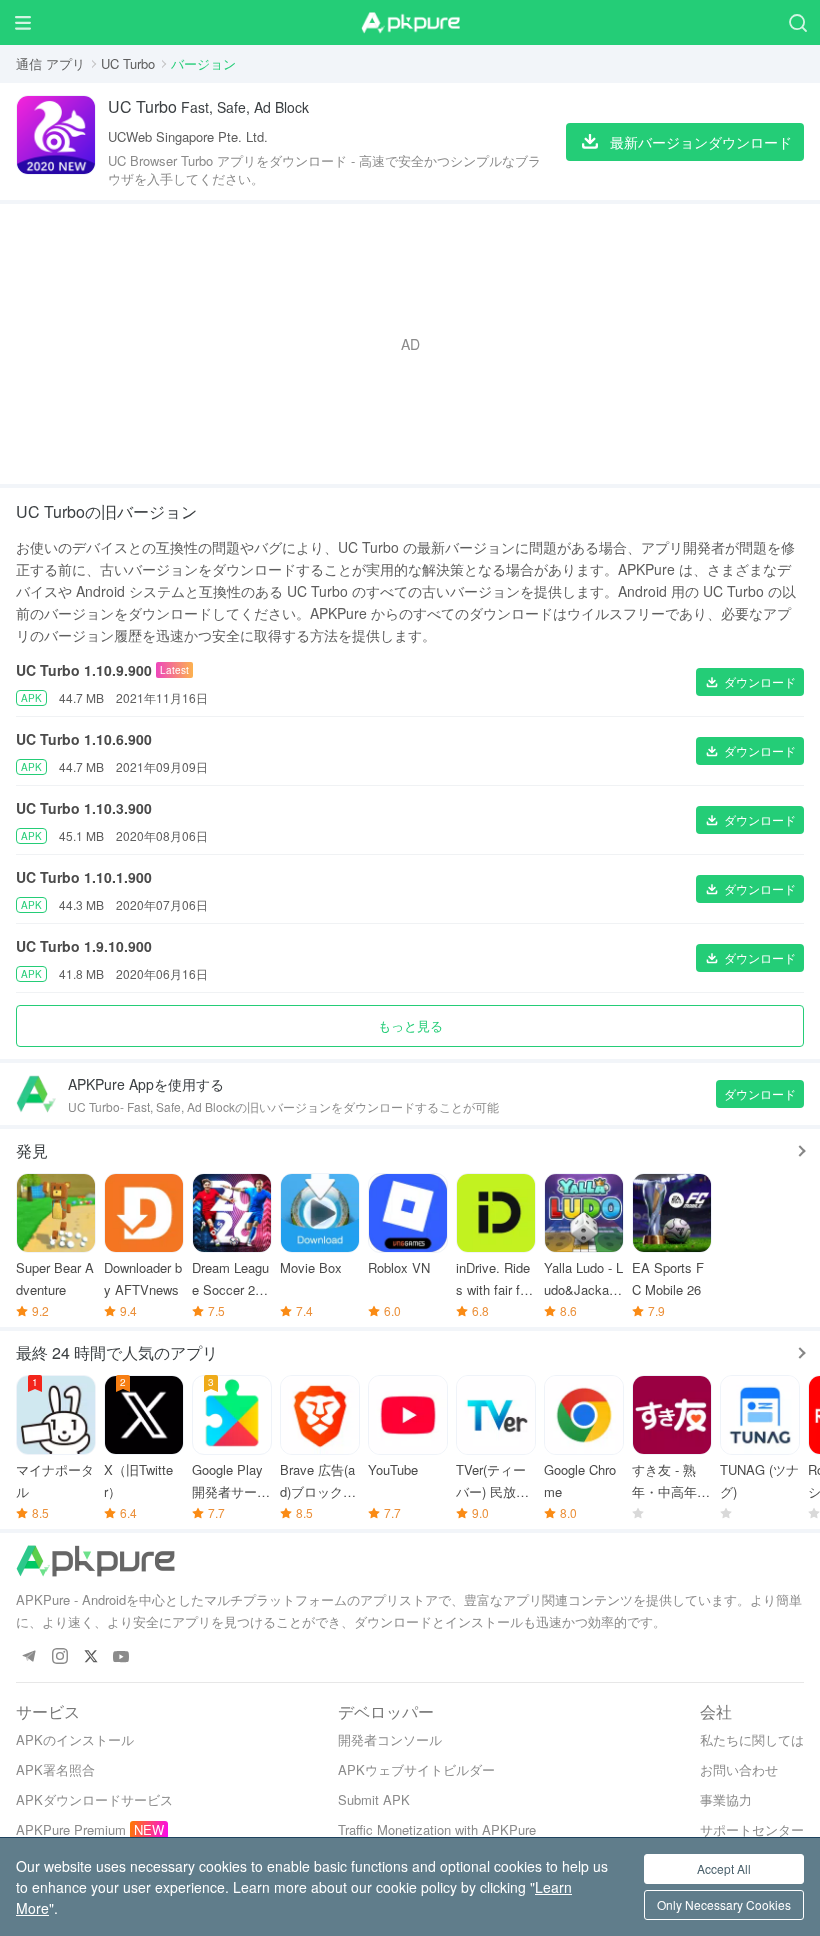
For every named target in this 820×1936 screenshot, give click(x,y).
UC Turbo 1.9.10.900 (84, 946)
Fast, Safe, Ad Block (208, 106)
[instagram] (59, 1657)
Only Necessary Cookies (724, 1904)
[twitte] (90, 1657)
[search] (797, 22)
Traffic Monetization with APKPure (437, 1829)
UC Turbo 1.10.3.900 (84, 808)
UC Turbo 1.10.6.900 (84, 739)
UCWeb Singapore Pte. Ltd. (188, 136)
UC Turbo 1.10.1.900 (84, 877)
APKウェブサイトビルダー (416, 1769)
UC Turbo (128, 63)
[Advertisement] (410, 344)
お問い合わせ (739, 1769)
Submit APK (374, 1799)
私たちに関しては (752, 1739)
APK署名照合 (55, 1769)
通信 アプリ (50, 63)
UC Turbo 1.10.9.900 (84, 670)
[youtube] (121, 1657)
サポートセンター (752, 1829)
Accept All (724, 1868)
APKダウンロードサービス (94, 1799)
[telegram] (28, 1657)
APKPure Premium (71, 1829)
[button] (750, 682)
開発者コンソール (390, 1739)
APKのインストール (75, 1739)
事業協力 (726, 1799)
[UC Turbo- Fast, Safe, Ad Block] (56, 141)
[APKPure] (410, 23)
